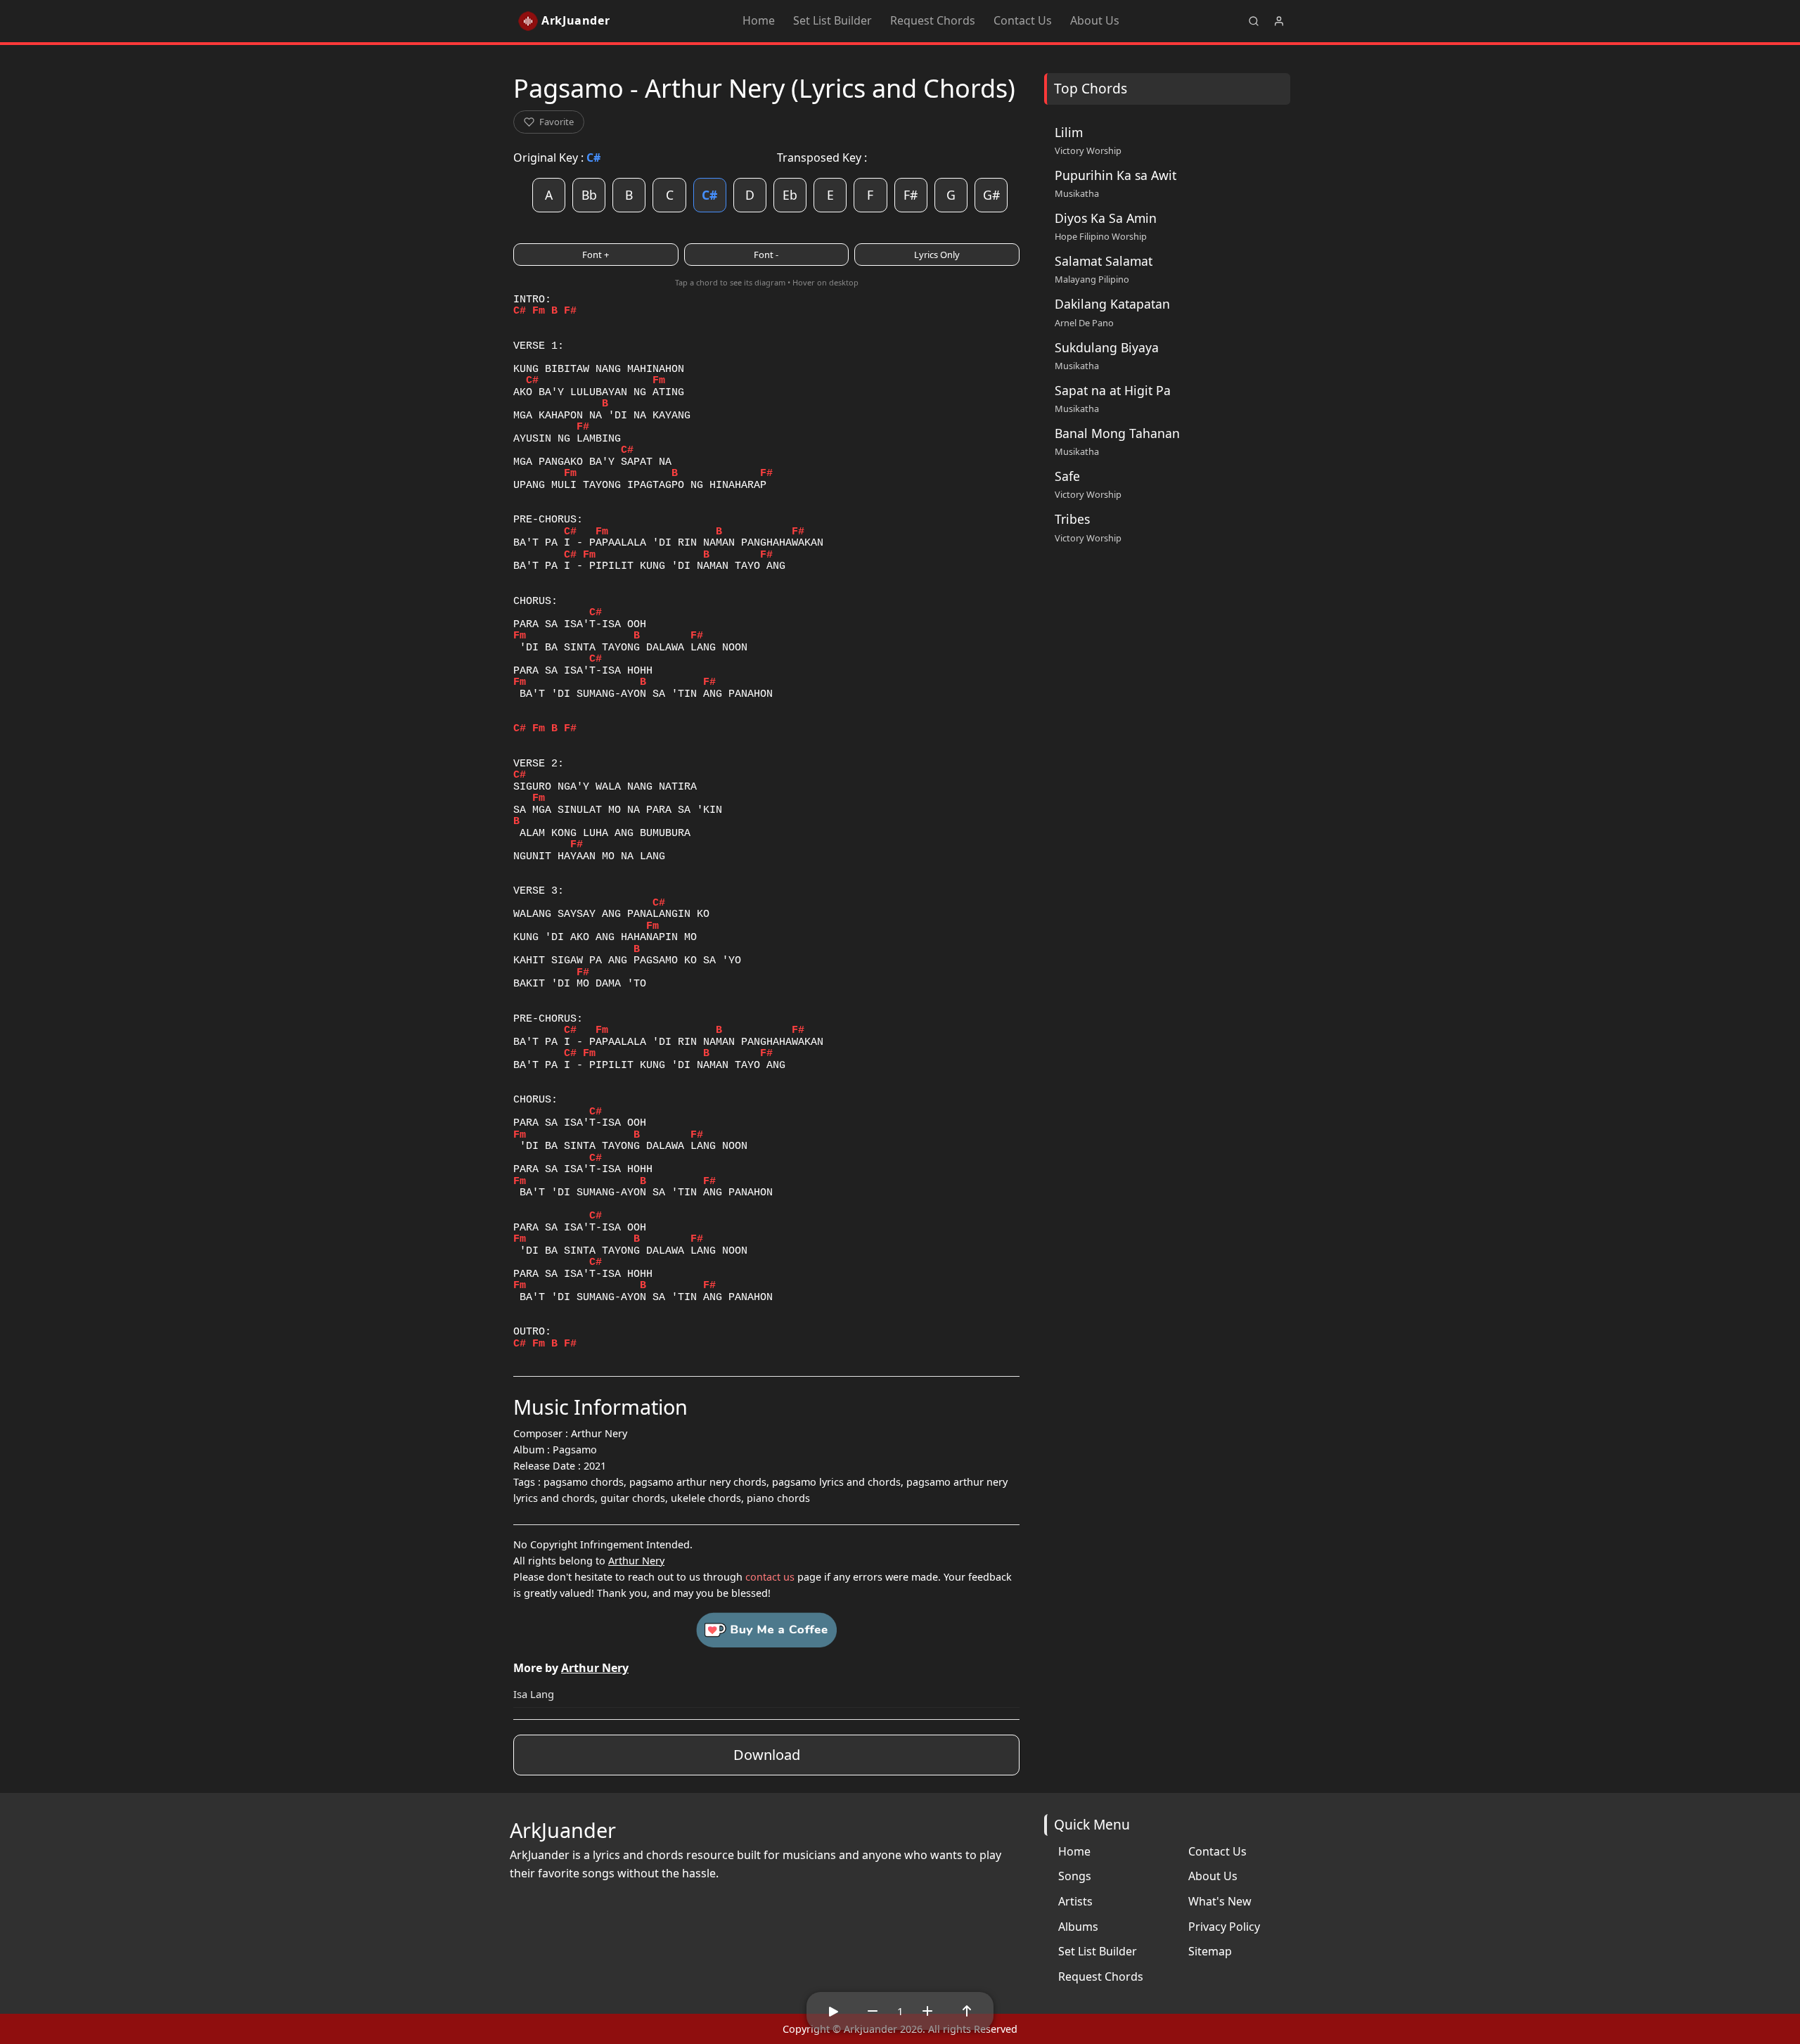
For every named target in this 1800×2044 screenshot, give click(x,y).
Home (759, 20)
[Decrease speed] (873, 2011)
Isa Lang (534, 1694)
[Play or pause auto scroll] (833, 2011)
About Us (1095, 20)
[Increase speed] (927, 2011)
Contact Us (1023, 20)
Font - (766, 255)
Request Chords (933, 20)
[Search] (1254, 21)
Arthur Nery (636, 1561)
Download (767, 1755)
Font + (596, 255)
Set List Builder (832, 20)
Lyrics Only (937, 255)
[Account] (1279, 21)
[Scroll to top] (967, 2011)
